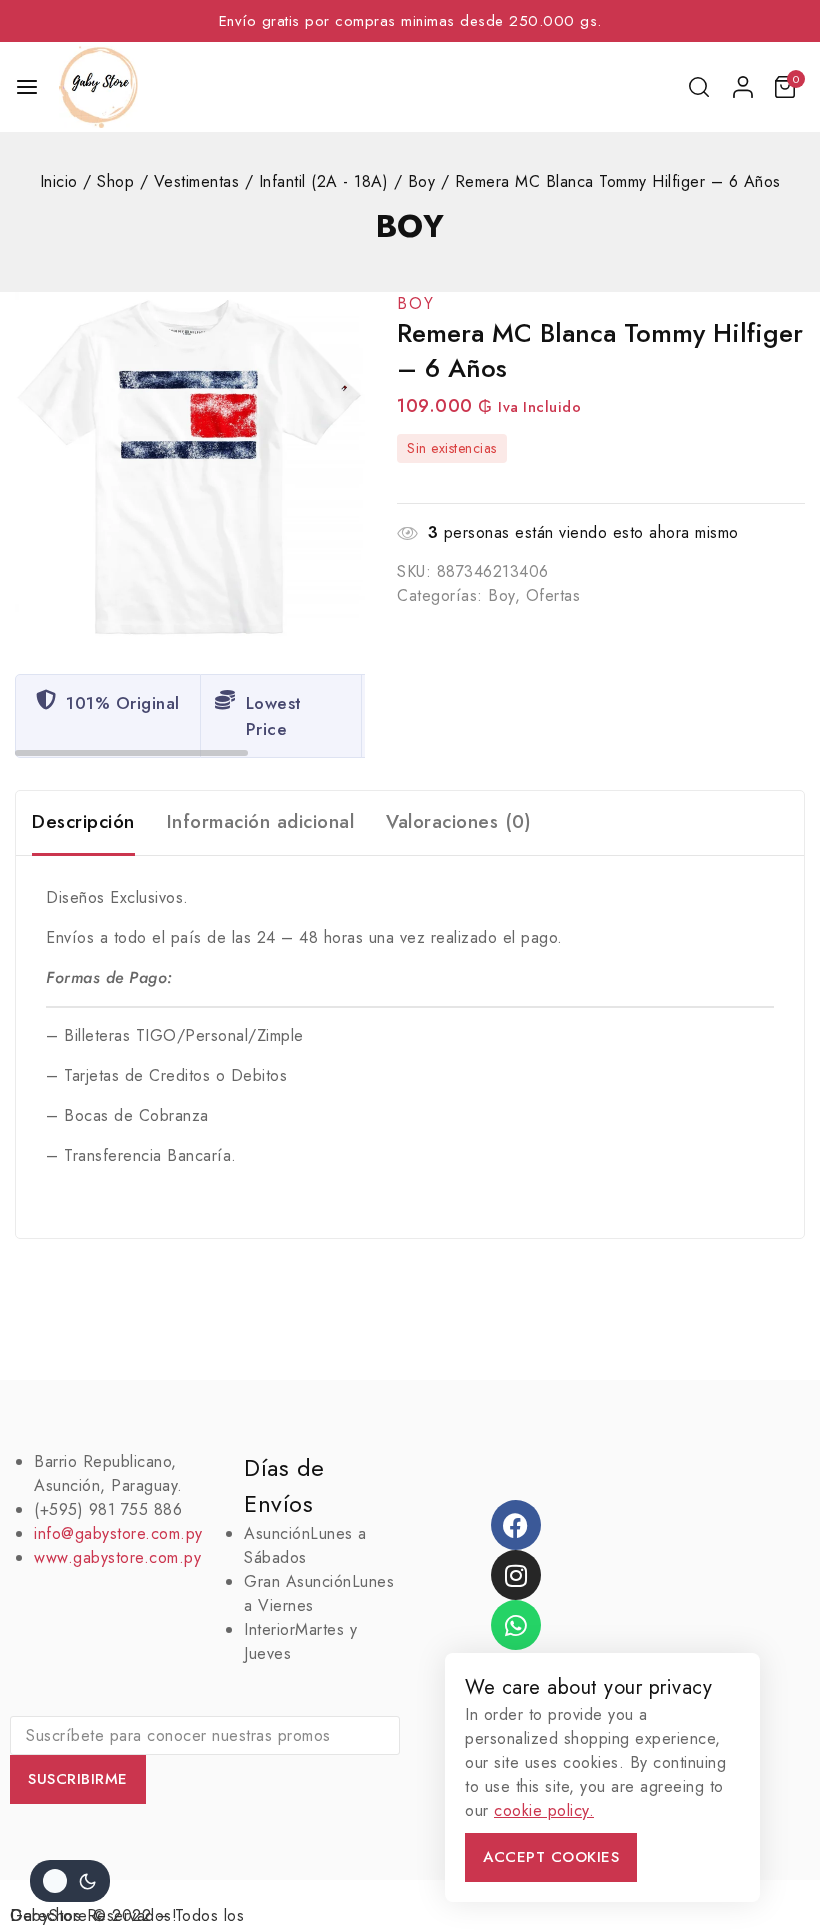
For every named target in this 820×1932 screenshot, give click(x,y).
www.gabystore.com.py (117, 1557)
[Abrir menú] (27, 87)
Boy (410, 226)
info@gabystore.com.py (118, 1533)
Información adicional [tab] (261, 821)
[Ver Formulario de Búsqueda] (700, 87)
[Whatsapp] (516, 1625)
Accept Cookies (551, 1857)
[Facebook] (516, 1525)
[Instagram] (516, 1575)
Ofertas (553, 595)
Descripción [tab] (83, 821)
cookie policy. (544, 1810)
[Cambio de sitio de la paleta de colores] (70, 1881)
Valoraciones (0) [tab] (458, 821)
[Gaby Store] (98, 87)
